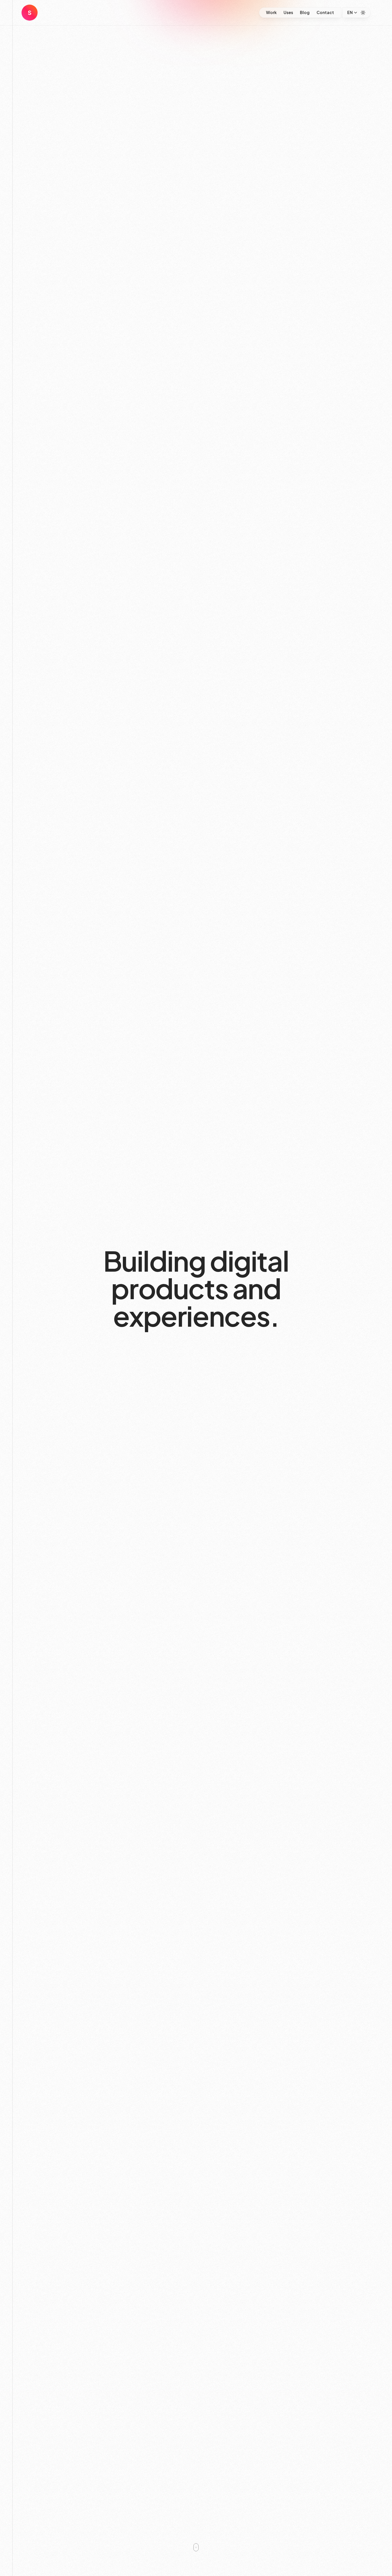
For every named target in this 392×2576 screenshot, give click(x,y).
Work (271, 12)
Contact (325, 12)
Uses (288, 12)
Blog (305, 12)
